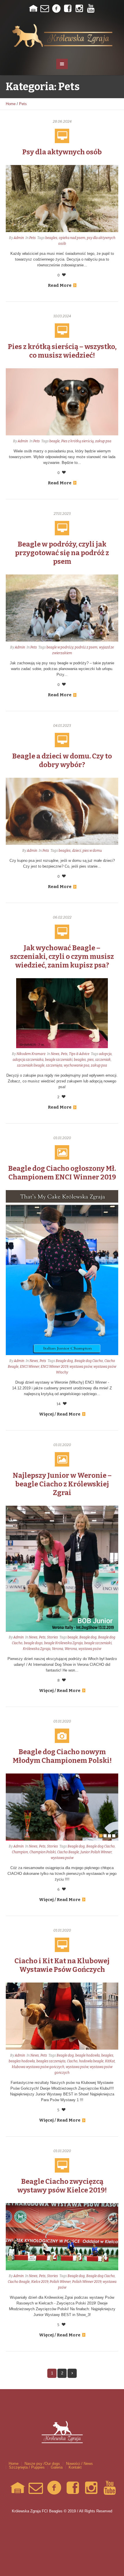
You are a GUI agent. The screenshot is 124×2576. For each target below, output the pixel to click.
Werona (71, 1649)
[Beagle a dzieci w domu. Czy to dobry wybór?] (62, 811)
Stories (52, 1637)
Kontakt (75, 2467)
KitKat (110, 2061)
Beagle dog (64, 1361)
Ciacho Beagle (68, 1852)
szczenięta (54, 1065)
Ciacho (72, 2061)
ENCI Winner (30, 1367)
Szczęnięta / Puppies (27, 2467)
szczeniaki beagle (31, 1065)
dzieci (77, 851)
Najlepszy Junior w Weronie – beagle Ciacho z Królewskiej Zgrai (62, 1484)
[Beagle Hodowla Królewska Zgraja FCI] (62, 35)
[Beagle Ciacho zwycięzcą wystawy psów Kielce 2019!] (62, 2236)
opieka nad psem (72, 238)
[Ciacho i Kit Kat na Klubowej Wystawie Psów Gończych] (62, 2016)
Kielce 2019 (40, 2282)
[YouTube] (91, 9)
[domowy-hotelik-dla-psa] (33, 9)
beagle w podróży (60, 647)
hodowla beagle (91, 2061)
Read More (60, 285)
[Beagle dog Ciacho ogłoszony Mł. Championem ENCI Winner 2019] (62, 1272)
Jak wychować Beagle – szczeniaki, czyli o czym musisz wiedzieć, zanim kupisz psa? (62, 957)
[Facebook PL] (56, 9)
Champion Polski (43, 1852)
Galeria (57, 2467)
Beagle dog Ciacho (89, 1361)
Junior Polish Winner (96, 1852)
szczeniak (103, 1060)
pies (91, 1060)
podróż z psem (86, 647)
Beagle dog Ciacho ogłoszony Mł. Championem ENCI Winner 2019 (62, 1173)
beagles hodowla (22, 2061)
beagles (51, 238)
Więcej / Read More (60, 1414)
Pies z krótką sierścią (77, 441)
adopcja (105, 1054)
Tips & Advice (79, 1054)
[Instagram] (79, 9)
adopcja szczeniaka (28, 1060)
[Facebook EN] (68, 9)
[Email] (45, 9)
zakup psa (103, 441)
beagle (55, 441)
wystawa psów (81, 1367)
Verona (58, 1649)
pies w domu (92, 851)
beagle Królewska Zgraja (63, 1643)
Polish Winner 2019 (87, 2282)
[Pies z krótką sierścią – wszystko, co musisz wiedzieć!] (62, 402)
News (55, 1054)
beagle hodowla (88, 2055)
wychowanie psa (77, 1065)
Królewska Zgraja (37, 1649)
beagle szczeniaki (59, 1060)
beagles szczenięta (51, 2061)
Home (11, 104)
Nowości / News (79, 2464)
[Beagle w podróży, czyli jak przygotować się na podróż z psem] (62, 608)
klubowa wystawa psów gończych (38, 2067)
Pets (23, 104)
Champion (20, 1852)
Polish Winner (60, 2282)
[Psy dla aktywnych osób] (62, 198)
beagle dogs (33, 1643)
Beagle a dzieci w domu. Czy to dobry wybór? (62, 760)
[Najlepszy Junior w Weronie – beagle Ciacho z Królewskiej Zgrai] (62, 1568)
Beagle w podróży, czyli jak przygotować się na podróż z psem (62, 553)
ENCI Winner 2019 (54, 1367)
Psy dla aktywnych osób (62, 152)
